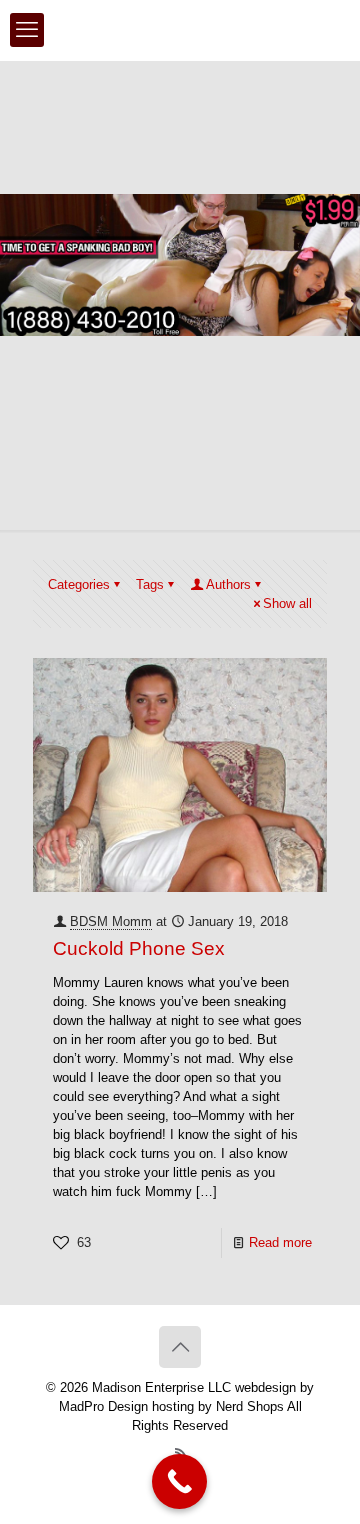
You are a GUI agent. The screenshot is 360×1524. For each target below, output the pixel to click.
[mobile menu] (27, 30)
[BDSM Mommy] (180, 30)
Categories (79, 584)
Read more (280, 1242)
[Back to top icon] (180, 1347)
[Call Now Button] (179, 1481)
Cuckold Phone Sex (139, 948)
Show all (287, 603)
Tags (150, 584)
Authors (228, 584)
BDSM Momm (111, 921)
